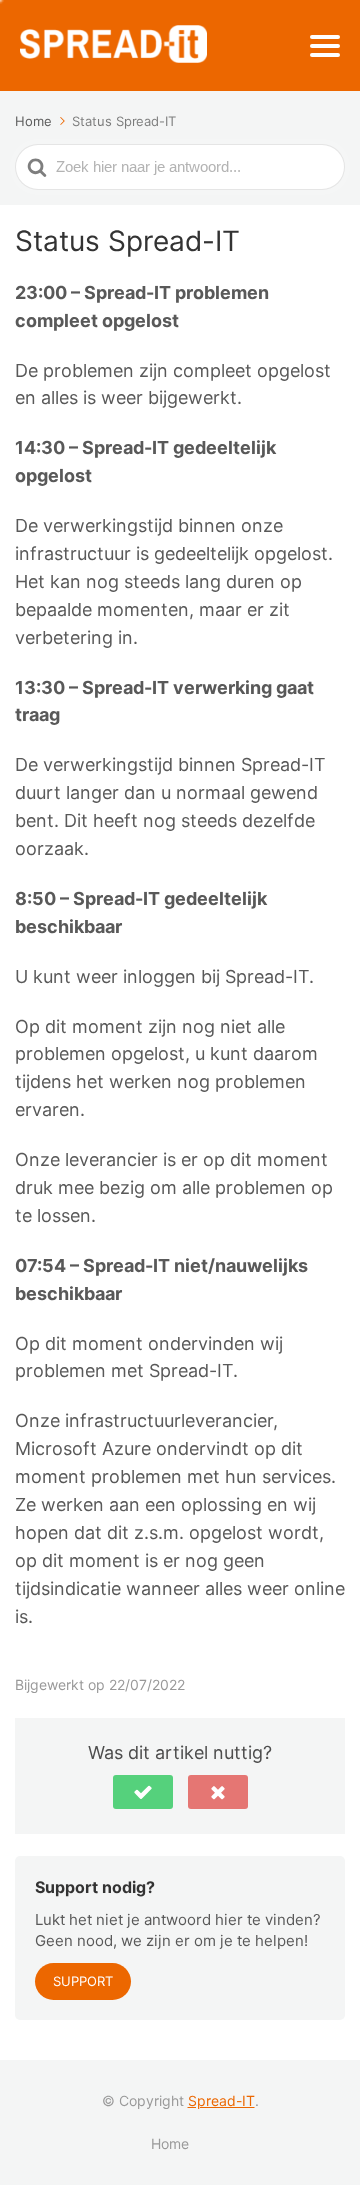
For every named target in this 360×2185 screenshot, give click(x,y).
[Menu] (325, 46)
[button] (143, 1792)
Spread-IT (221, 2100)
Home (170, 2143)
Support (83, 1981)
